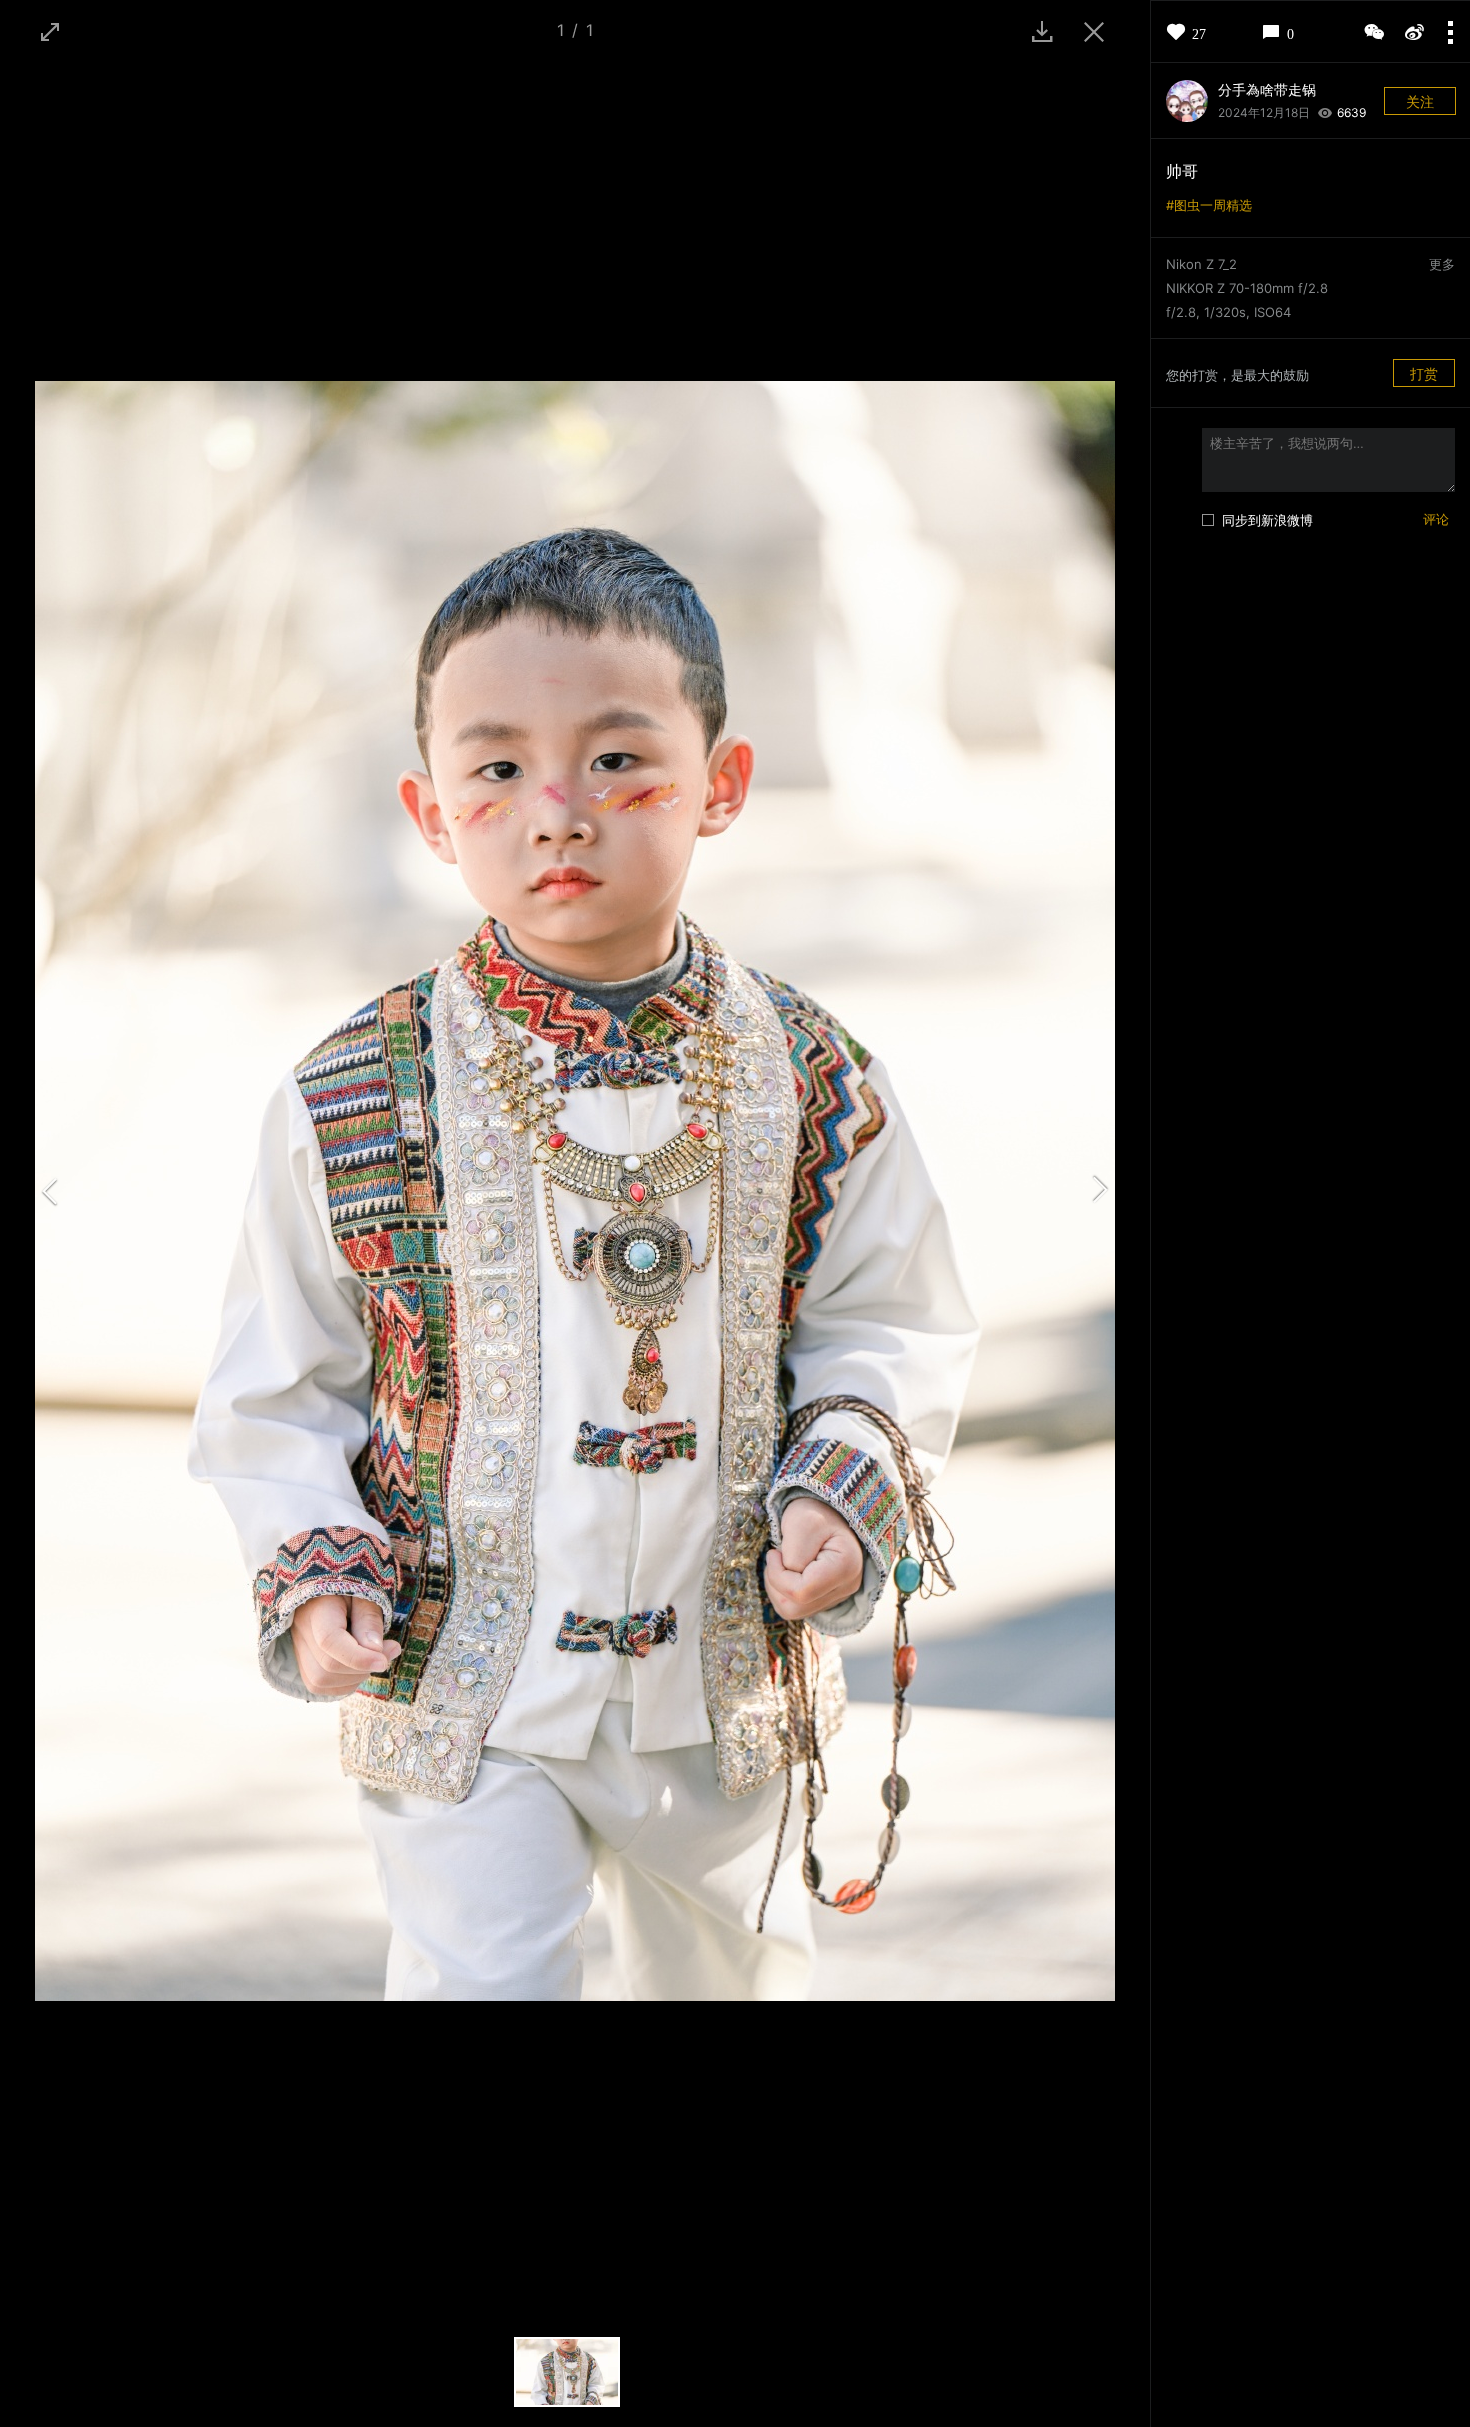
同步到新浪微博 (1267, 520)
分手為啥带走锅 (1267, 89)
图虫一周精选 (1213, 205)
